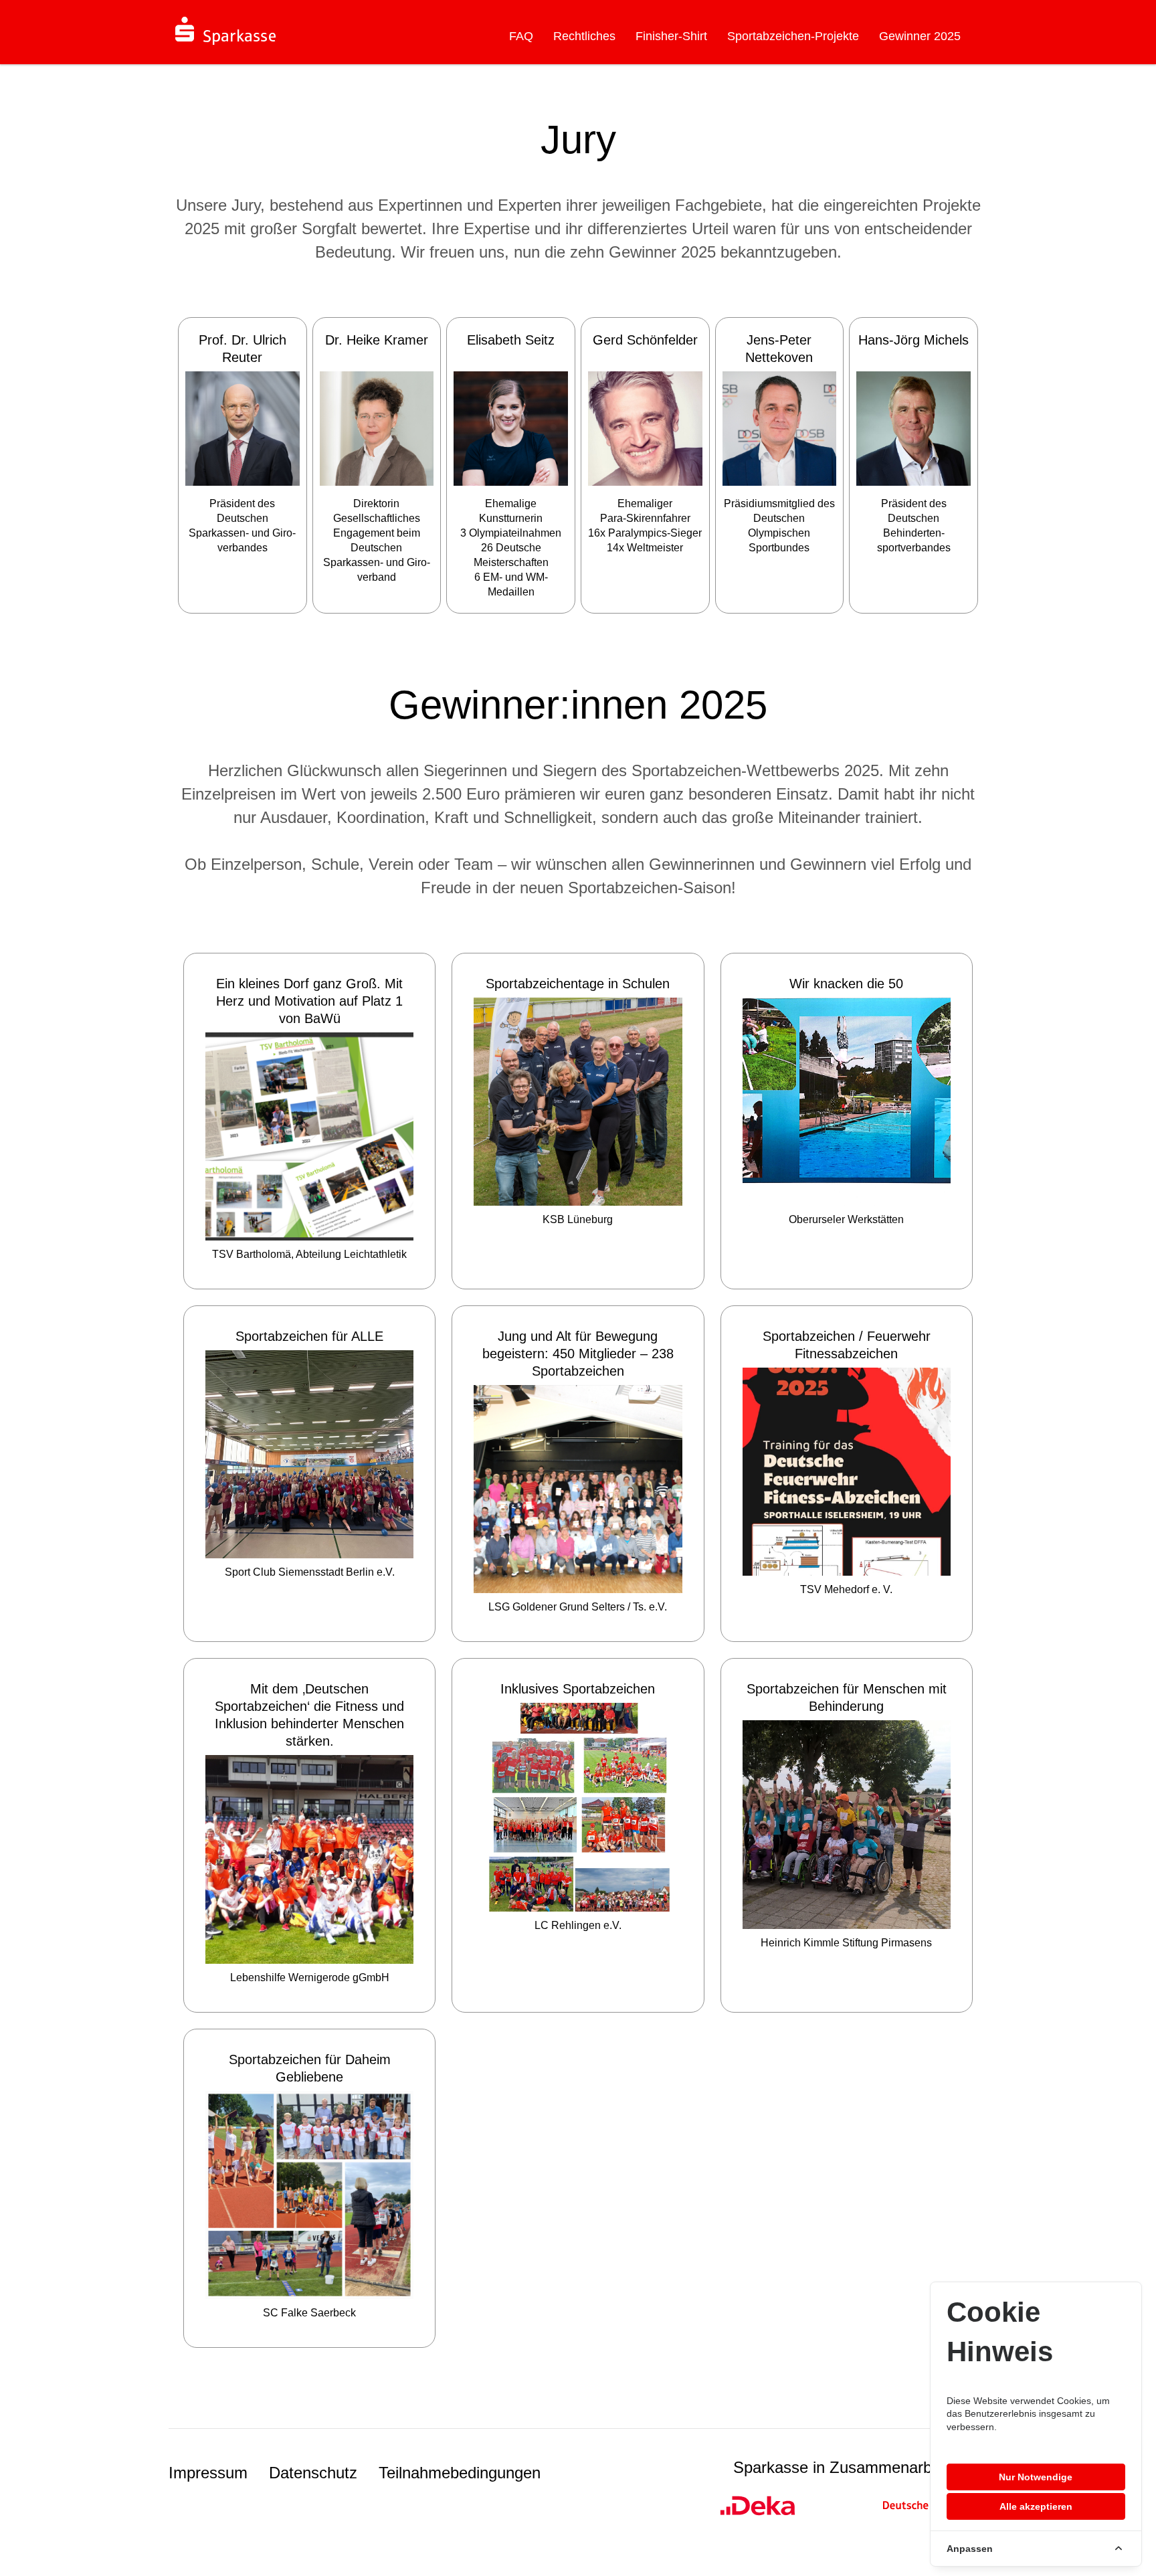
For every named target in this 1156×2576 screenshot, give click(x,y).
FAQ (521, 36)
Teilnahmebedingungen (460, 2473)
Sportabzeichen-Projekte (793, 36)
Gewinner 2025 (920, 36)
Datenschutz (313, 2473)
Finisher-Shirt (671, 36)
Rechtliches (584, 36)
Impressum (208, 2473)
